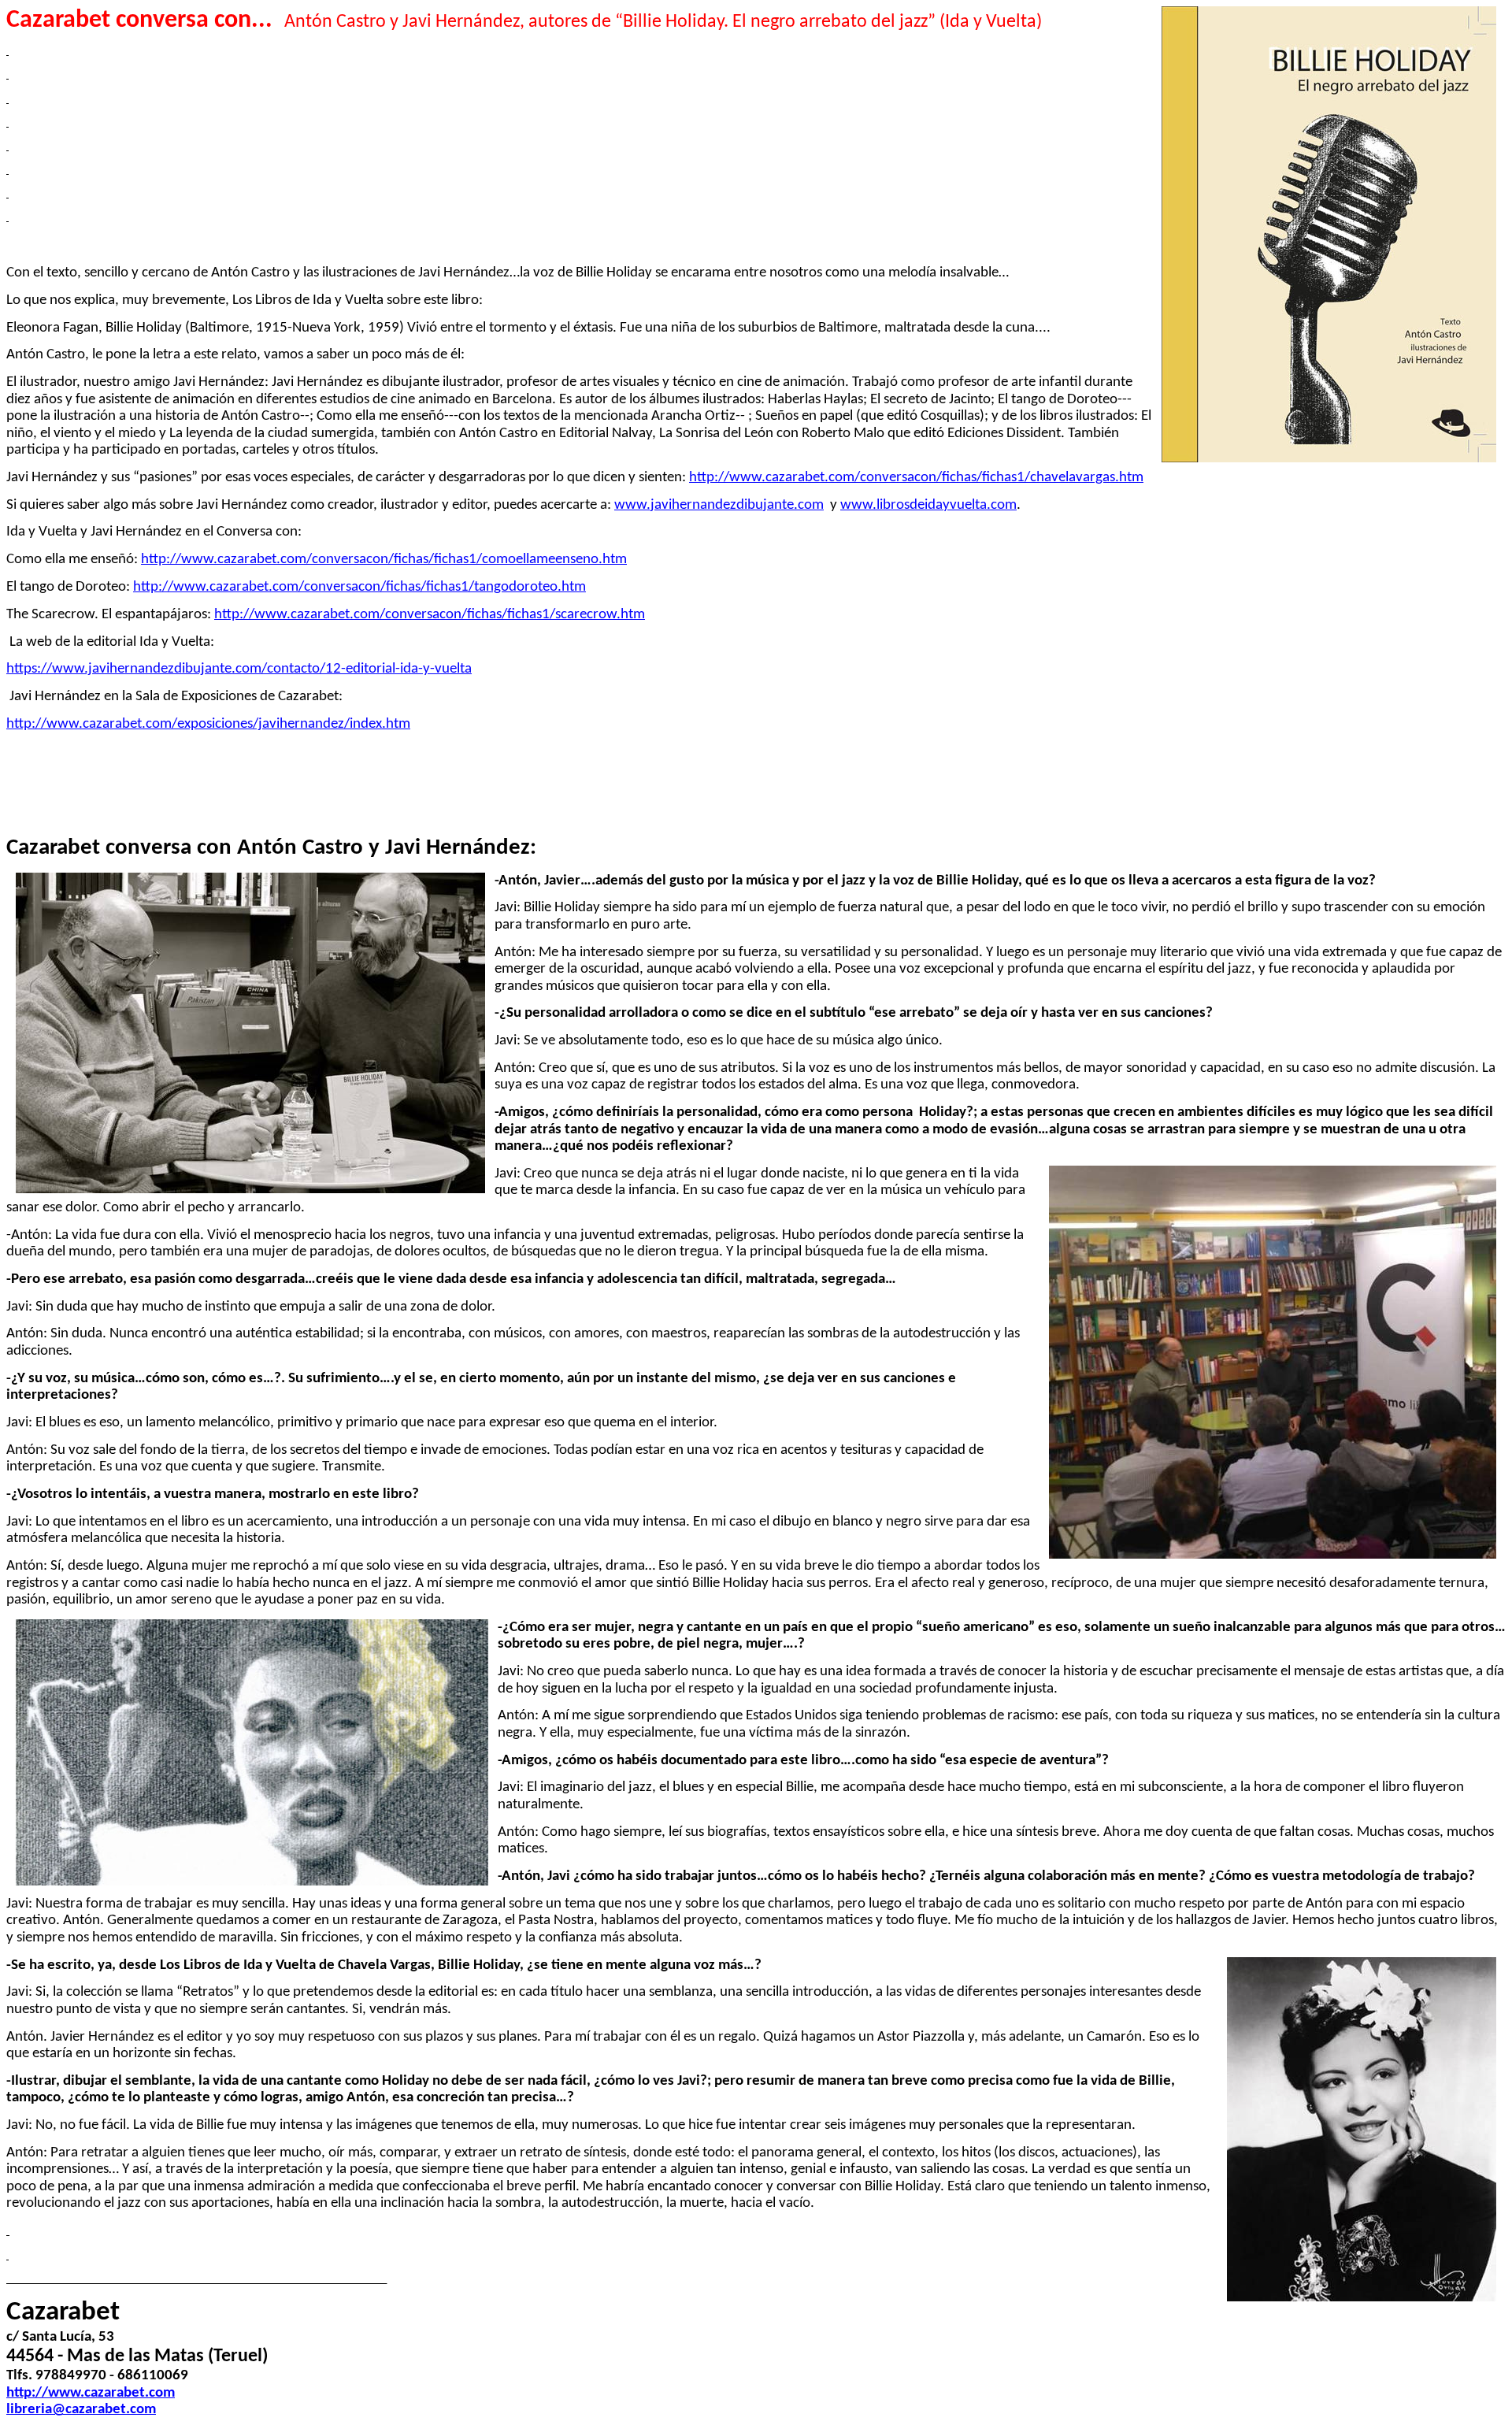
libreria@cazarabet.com (81, 2410)
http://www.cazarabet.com (91, 2393)
